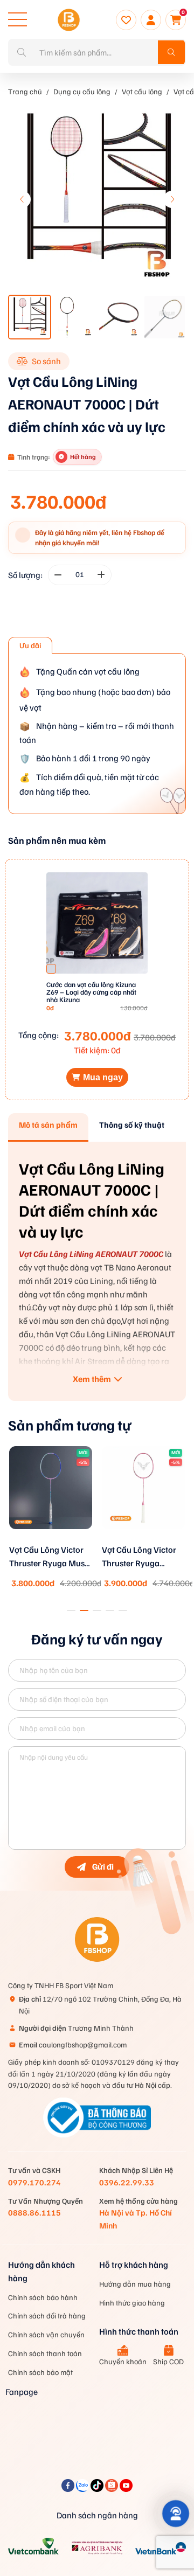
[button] (172, 199)
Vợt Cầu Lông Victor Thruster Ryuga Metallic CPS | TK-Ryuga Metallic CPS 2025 (139, 1557)
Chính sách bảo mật (40, 2372)
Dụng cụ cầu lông (82, 91)
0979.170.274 (34, 2182)
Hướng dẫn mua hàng (135, 2284)
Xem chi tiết (51, 1541)
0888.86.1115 (34, 2212)
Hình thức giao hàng (132, 2303)
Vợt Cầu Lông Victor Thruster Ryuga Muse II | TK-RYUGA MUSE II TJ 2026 (49, 1557)
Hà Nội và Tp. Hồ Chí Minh (136, 2219)
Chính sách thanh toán (45, 2353)
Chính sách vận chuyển (46, 2334)
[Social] (69, 2489)
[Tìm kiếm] (171, 52)
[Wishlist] (126, 20)
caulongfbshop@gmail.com (73, 2044)
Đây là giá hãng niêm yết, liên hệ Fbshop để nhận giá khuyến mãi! (100, 537)
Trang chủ (25, 91)
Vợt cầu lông (142, 91)
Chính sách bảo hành (43, 2297)
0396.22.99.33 (127, 2182)
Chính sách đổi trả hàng (47, 2315)
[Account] (151, 20)
